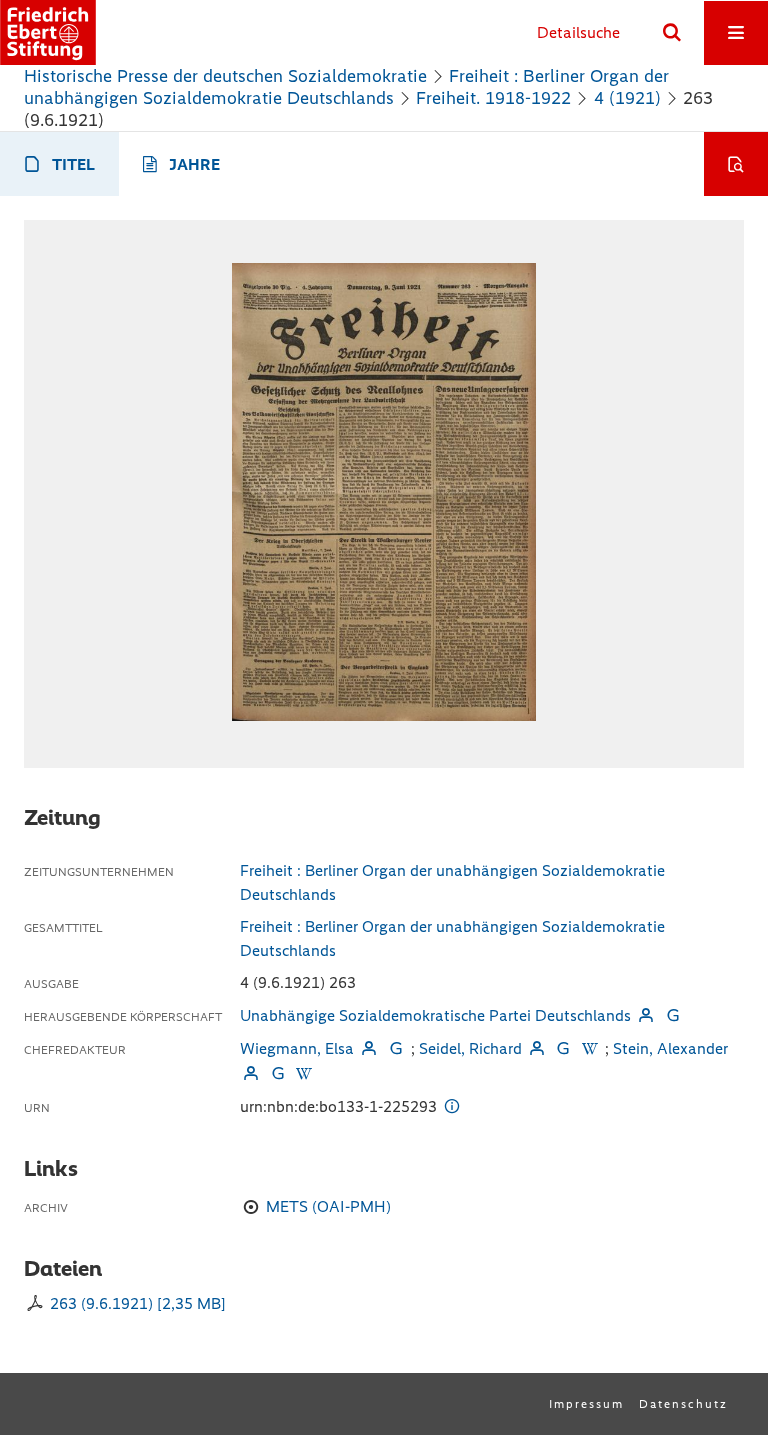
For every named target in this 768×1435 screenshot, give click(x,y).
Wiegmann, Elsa (297, 1048)
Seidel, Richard (470, 1048)
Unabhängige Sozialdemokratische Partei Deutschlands (435, 1015)
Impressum (586, 1404)
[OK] (672, 33)
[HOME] (48, 32)
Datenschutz (683, 1404)
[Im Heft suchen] (736, 164)
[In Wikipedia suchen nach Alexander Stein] (304, 1073)
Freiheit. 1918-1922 (493, 98)
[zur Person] (646, 1015)
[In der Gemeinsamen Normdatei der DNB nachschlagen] (672, 1015)
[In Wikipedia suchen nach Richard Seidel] (590, 1048)
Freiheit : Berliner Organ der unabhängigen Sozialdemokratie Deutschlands (346, 87)
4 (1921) (627, 98)
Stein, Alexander (670, 1048)
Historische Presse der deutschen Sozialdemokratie (225, 76)
